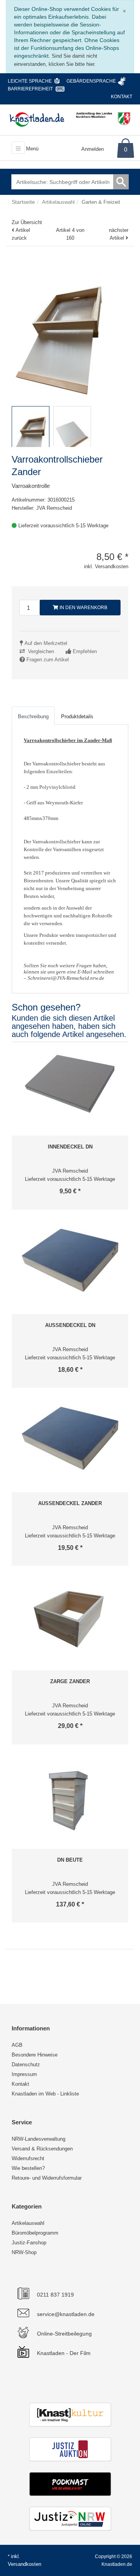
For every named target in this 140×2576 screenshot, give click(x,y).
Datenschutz (26, 2065)
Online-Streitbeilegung (64, 2334)
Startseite (23, 202)
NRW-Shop (24, 2252)
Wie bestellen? (28, 2168)
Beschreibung (33, 716)
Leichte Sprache (30, 81)
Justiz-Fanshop (29, 2243)
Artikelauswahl (28, 2223)
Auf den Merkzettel (46, 643)
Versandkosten (24, 2564)
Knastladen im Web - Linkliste (45, 2094)
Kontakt (122, 97)
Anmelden (93, 149)
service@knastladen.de (66, 2314)
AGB (17, 2045)
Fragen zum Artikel (48, 660)
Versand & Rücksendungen (42, 2149)
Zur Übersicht (27, 222)
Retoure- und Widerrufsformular (47, 2178)
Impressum (24, 2074)
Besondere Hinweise (35, 2055)
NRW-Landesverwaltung (38, 2139)
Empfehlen (85, 651)
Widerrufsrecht (28, 2158)
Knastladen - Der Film (64, 2353)
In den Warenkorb (83, 608)
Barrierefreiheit (30, 89)
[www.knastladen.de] (37, 119)
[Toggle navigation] (18, 148)
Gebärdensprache (91, 81)
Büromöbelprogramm (35, 2233)
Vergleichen (41, 651)
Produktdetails (77, 716)
